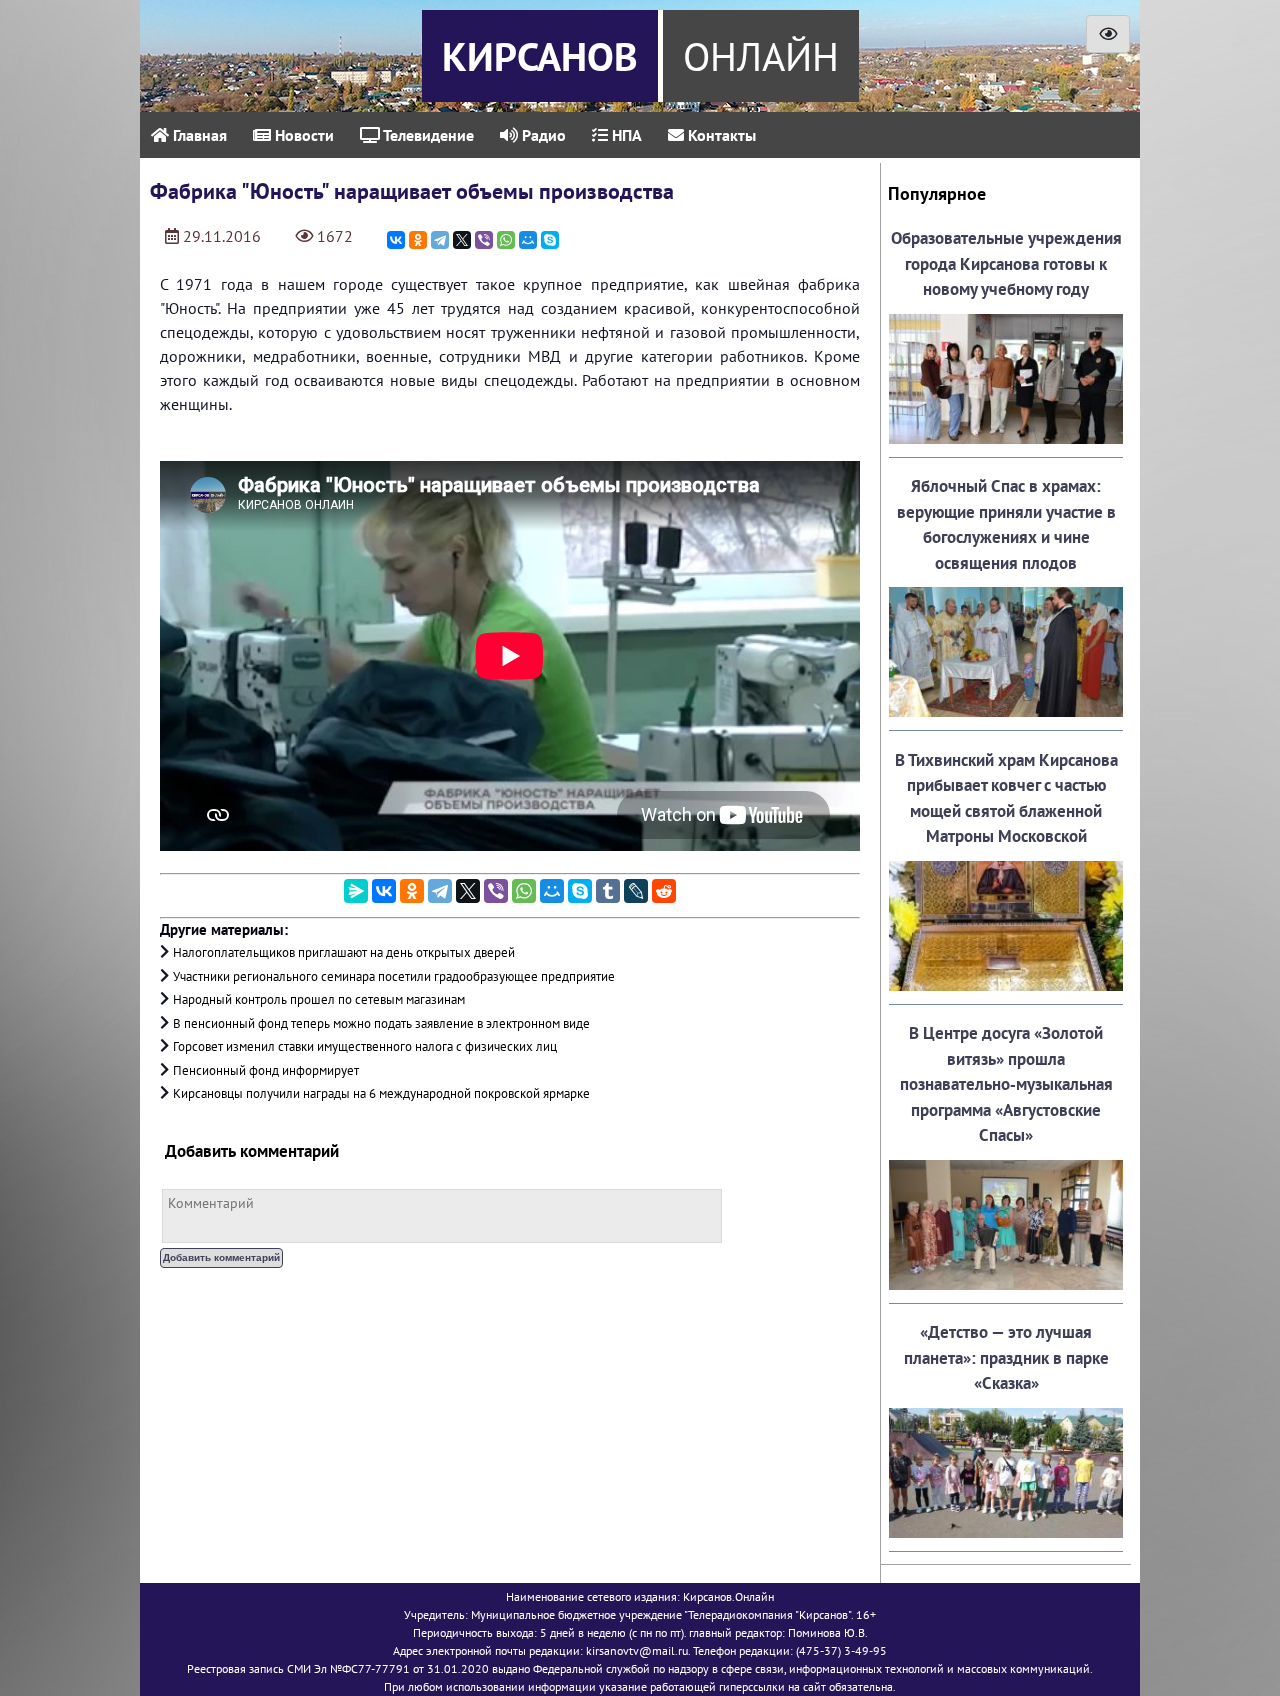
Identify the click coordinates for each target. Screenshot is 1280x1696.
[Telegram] (440, 240)
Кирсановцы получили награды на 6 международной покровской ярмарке (381, 1093)
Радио (542, 135)
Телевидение (427, 135)
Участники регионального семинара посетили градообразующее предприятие (394, 976)
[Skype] (550, 240)
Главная (198, 135)
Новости (302, 135)
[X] (462, 240)
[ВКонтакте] (396, 240)
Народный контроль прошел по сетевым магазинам (319, 999)
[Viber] (484, 240)
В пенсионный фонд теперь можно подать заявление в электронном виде (381, 1023)
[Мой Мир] (528, 240)
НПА (625, 135)
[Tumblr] (608, 891)
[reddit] (664, 891)
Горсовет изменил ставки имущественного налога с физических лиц (365, 1046)
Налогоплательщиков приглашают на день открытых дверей (344, 952)
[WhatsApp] (506, 240)
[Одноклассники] (418, 240)
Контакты (720, 135)
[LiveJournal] (636, 891)
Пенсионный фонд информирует (266, 1070)
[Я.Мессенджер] (356, 891)
